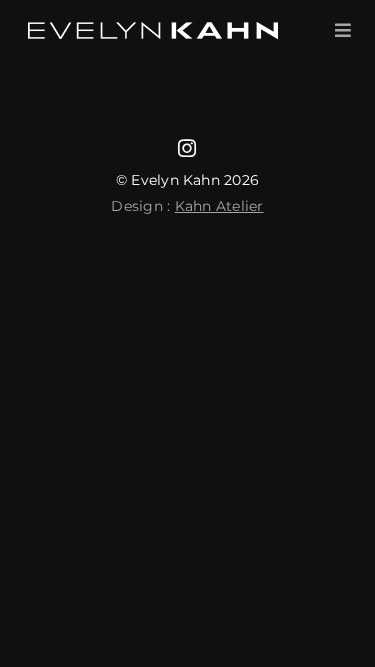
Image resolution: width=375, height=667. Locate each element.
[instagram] (187, 148)
